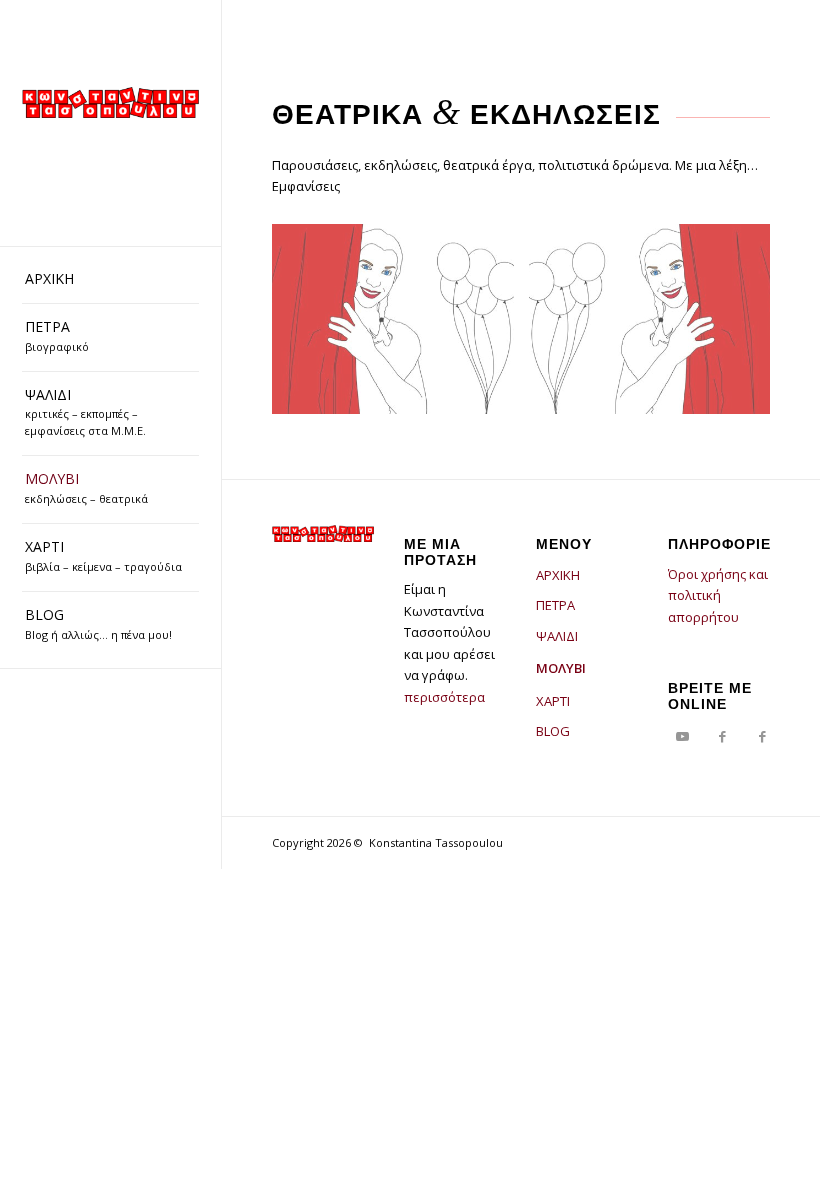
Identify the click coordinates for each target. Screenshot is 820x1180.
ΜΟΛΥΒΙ (561, 668)
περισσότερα (444, 697)
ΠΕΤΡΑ (555, 605)
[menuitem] (110, 280)
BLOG (553, 731)
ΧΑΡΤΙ (553, 701)
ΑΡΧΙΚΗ (558, 575)
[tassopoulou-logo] (110, 102)
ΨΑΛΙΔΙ (557, 636)
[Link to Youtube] (683, 736)
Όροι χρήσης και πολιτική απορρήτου (718, 595)
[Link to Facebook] (723, 736)
